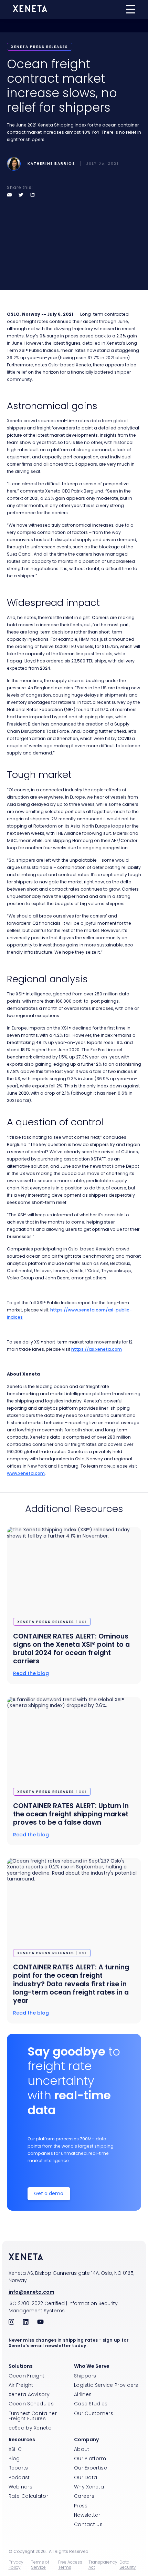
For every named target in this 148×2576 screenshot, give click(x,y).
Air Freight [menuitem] (21, 2385)
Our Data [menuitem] (86, 2477)
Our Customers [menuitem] (94, 2413)
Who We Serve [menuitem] (92, 2366)
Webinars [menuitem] (20, 2487)
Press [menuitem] (81, 2506)
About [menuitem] (82, 2449)
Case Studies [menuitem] (91, 2404)
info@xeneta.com (31, 2292)
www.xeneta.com (26, 1473)
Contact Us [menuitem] (88, 2524)
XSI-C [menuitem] (15, 2449)
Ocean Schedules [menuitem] (31, 2404)
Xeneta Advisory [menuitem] (29, 2394)
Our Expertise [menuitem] (91, 2468)
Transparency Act (103, 2565)
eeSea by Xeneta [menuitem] (30, 2428)
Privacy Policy (16, 2565)
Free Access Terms (70, 2565)
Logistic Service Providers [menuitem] (106, 2385)
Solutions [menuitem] (21, 2366)
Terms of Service (40, 2565)
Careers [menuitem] (84, 2496)
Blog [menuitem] (14, 2458)
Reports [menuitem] (18, 2468)
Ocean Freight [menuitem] (27, 2376)
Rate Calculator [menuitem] (29, 2496)
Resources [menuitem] (22, 2440)
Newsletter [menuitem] (87, 2515)
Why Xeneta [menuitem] (89, 2487)
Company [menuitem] (86, 2440)
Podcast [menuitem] (19, 2477)
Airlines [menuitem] (83, 2394)
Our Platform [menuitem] (90, 2458)
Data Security (128, 2565)
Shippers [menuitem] (85, 2376)
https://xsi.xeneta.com (97, 1349)
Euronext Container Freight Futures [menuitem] (33, 2416)
